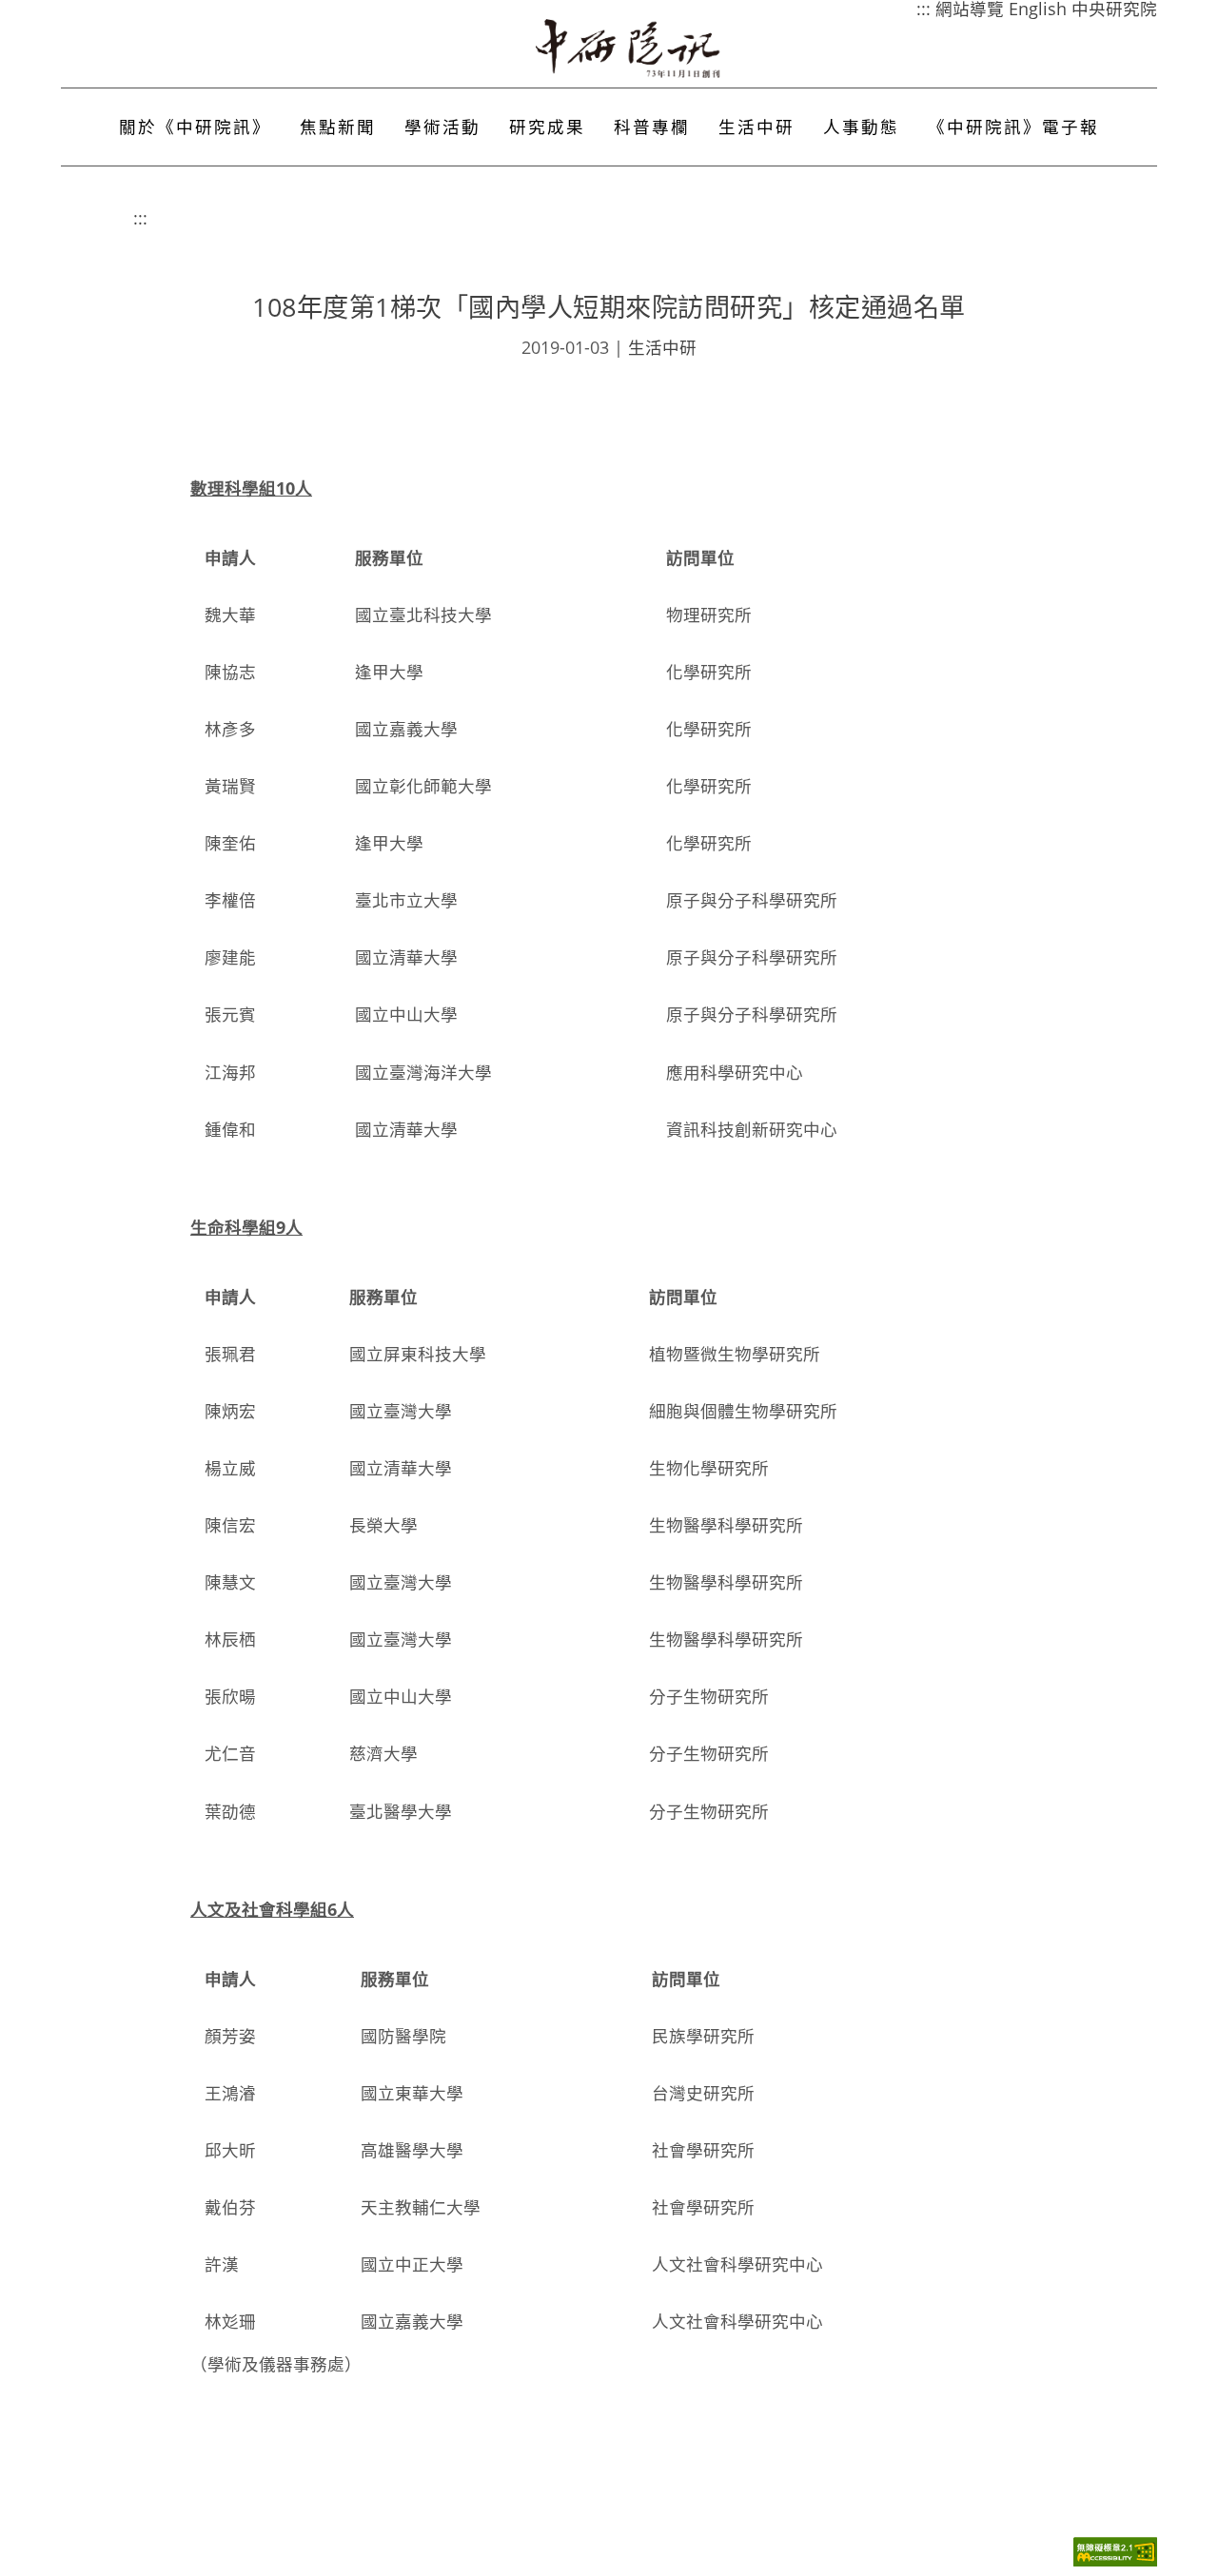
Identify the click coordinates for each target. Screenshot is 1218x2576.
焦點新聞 (338, 127)
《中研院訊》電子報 (1013, 127)
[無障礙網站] (1115, 2561)
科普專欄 (652, 127)
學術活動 (442, 127)
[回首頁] (629, 49)
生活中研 (756, 127)
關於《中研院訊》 (195, 127)
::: (140, 218)
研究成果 (547, 127)
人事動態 (861, 127)
